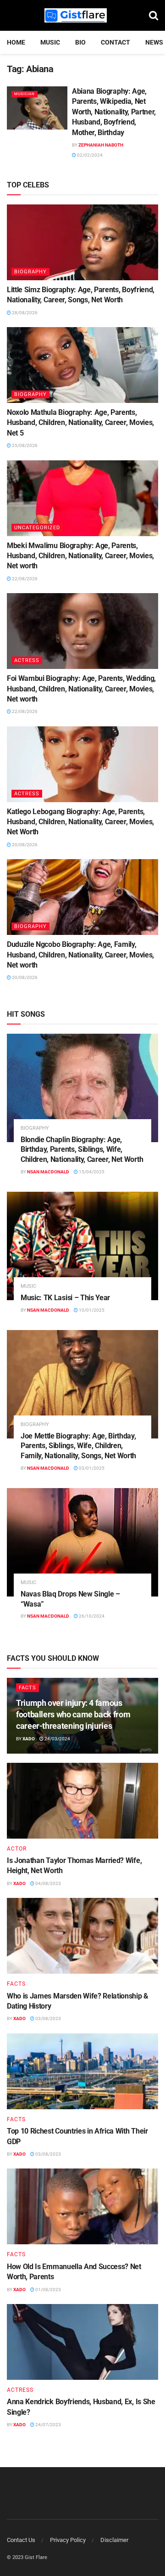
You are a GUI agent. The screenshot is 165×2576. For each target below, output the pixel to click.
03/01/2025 (91, 1468)
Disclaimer (114, 2540)
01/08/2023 (48, 2290)
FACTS (27, 1688)
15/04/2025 (91, 1172)
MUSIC (50, 42)
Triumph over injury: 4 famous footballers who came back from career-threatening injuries (73, 1714)
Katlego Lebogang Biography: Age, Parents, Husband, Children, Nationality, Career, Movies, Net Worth (80, 822)
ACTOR (17, 1849)
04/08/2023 (48, 1883)
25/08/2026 (24, 445)
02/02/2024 (89, 155)
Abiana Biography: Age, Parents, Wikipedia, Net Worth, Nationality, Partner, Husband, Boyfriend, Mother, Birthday (114, 112)
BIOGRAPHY (30, 272)
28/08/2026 (24, 313)
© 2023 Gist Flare (27, 2557)
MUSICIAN (25, 94)
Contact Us (21, 2540)
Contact (115, 42)
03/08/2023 (48, 2018)
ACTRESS (27, 660)
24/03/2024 (57, 1739)
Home (16, 42)
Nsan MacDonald (48, 1172)
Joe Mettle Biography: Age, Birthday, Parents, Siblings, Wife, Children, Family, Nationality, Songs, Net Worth (78, 1446)
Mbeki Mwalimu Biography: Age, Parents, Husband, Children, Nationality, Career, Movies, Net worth (80, 556)
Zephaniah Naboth (101, 145)
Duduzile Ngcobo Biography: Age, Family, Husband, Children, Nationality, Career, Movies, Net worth (80, 955)
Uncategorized (37, 528)
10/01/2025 (91, 1310)
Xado (29, 1739)
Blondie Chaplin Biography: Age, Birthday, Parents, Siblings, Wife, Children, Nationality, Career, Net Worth (82, 1149)
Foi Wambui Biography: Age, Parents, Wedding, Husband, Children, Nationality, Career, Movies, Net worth (81, 689)
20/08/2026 (24, 845)
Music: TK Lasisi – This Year (65, 1298)
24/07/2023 (48, 2425)
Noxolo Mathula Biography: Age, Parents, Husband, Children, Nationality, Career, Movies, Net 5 (80, 423)
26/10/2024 (91, 1616)
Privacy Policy (68, 2540)
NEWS (154, 42)
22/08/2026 (24, 579)
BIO (80, 42)
